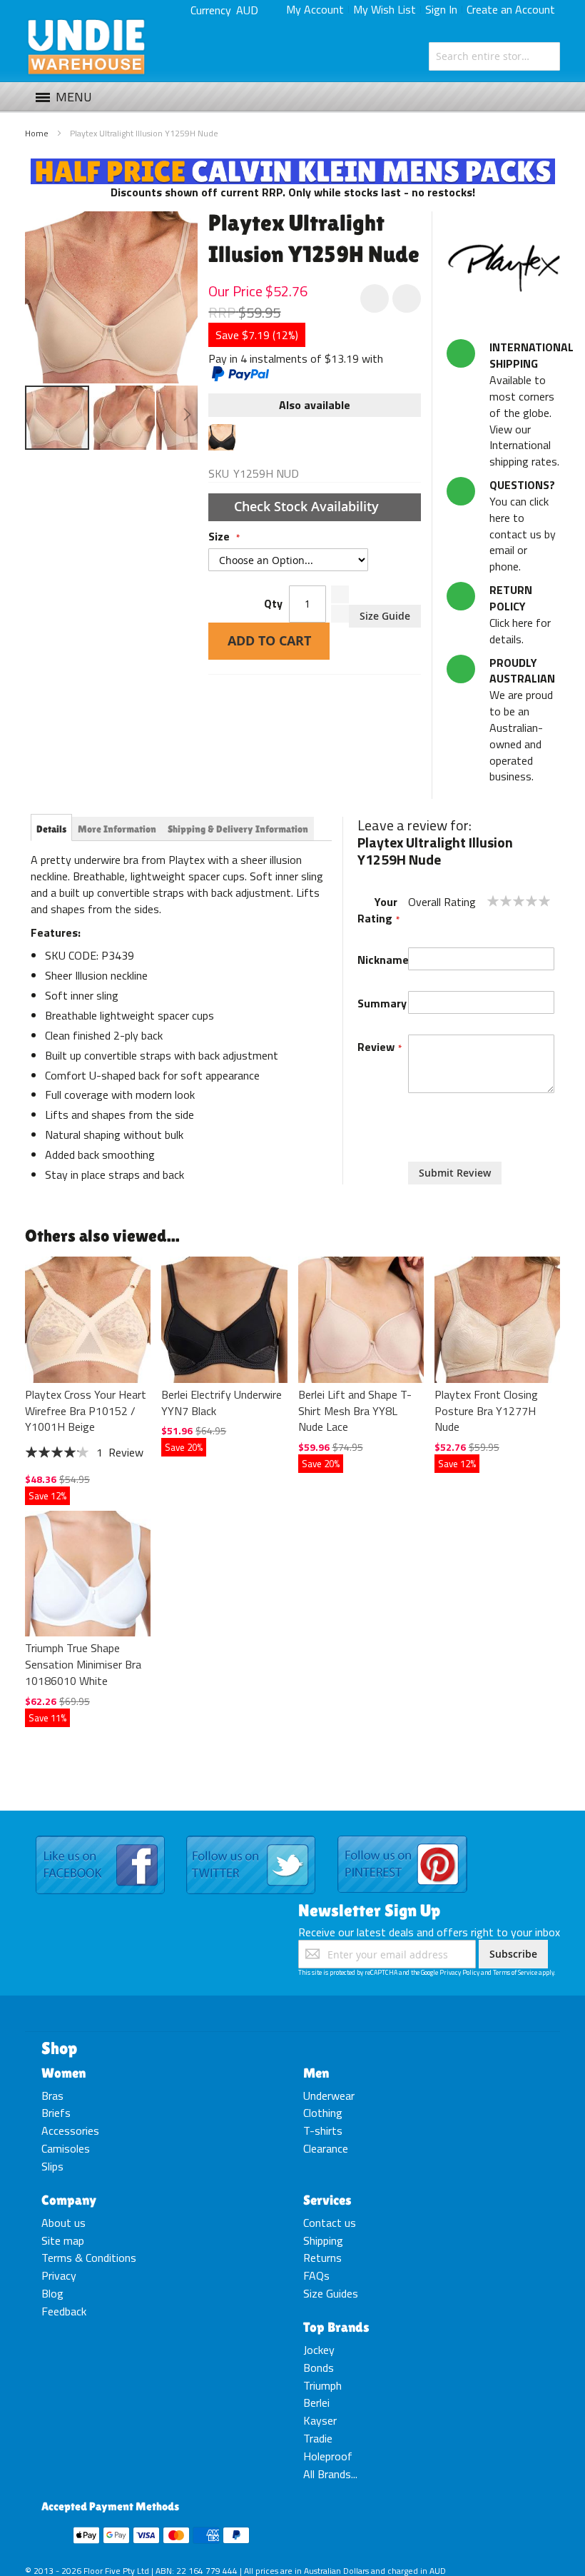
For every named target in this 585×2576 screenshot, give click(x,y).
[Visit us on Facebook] (100, 1836)
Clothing (323, 2113)
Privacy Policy (459, 1972)
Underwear (329, 2095)
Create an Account (511, 9)
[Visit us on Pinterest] (402, 1836)
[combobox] (494, 56)
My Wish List (385, 9)
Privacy (59, 2275)
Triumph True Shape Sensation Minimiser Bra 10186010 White (83, 1664)
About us (63, 2223)
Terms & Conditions (89, 2258)
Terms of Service (515, 1972)
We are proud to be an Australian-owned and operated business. (522, 720)
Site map (63, 2240)
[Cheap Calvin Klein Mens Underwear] (293, 166)
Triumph (322, 2385)
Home (37, 133)
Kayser (320, 2420)
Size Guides (331, 2293)
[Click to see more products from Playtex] (503, 268)
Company (69, 2200)
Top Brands (336, 2327)
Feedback (64, 2311)
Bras (52, 2095)
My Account (315, 9)
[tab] (51, 829)
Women (63, 2073)
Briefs (56, 2113)
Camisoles (66, 2148)
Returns (322, 2258)
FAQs (316, 2275)
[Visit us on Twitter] (251, 1836)
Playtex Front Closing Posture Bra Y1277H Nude (486, 1411)
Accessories (70, 2130)
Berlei (316, 2403)
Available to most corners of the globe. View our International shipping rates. (531, 404)
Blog (52, 2293)
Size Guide (385, 616)
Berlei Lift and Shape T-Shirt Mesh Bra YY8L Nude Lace (355, 1411)
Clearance (326, 2148)
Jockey (319, 2350)
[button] (123, 418)
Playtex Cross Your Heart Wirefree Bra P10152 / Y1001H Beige (86, 1411)
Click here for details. (520, 614)
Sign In (441, 9)
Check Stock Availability (308, 506)
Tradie (318, 2438)
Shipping (323, 2240)
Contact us (330, 2223)
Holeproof (328, 2456)
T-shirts (323, 2130)
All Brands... (330, 2474)
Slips (52, 2166)
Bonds (319, 2368)
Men (316, 2073)
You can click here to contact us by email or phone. (523, 525)
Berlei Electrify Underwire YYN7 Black (222, 1403)
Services (327, 2200)
